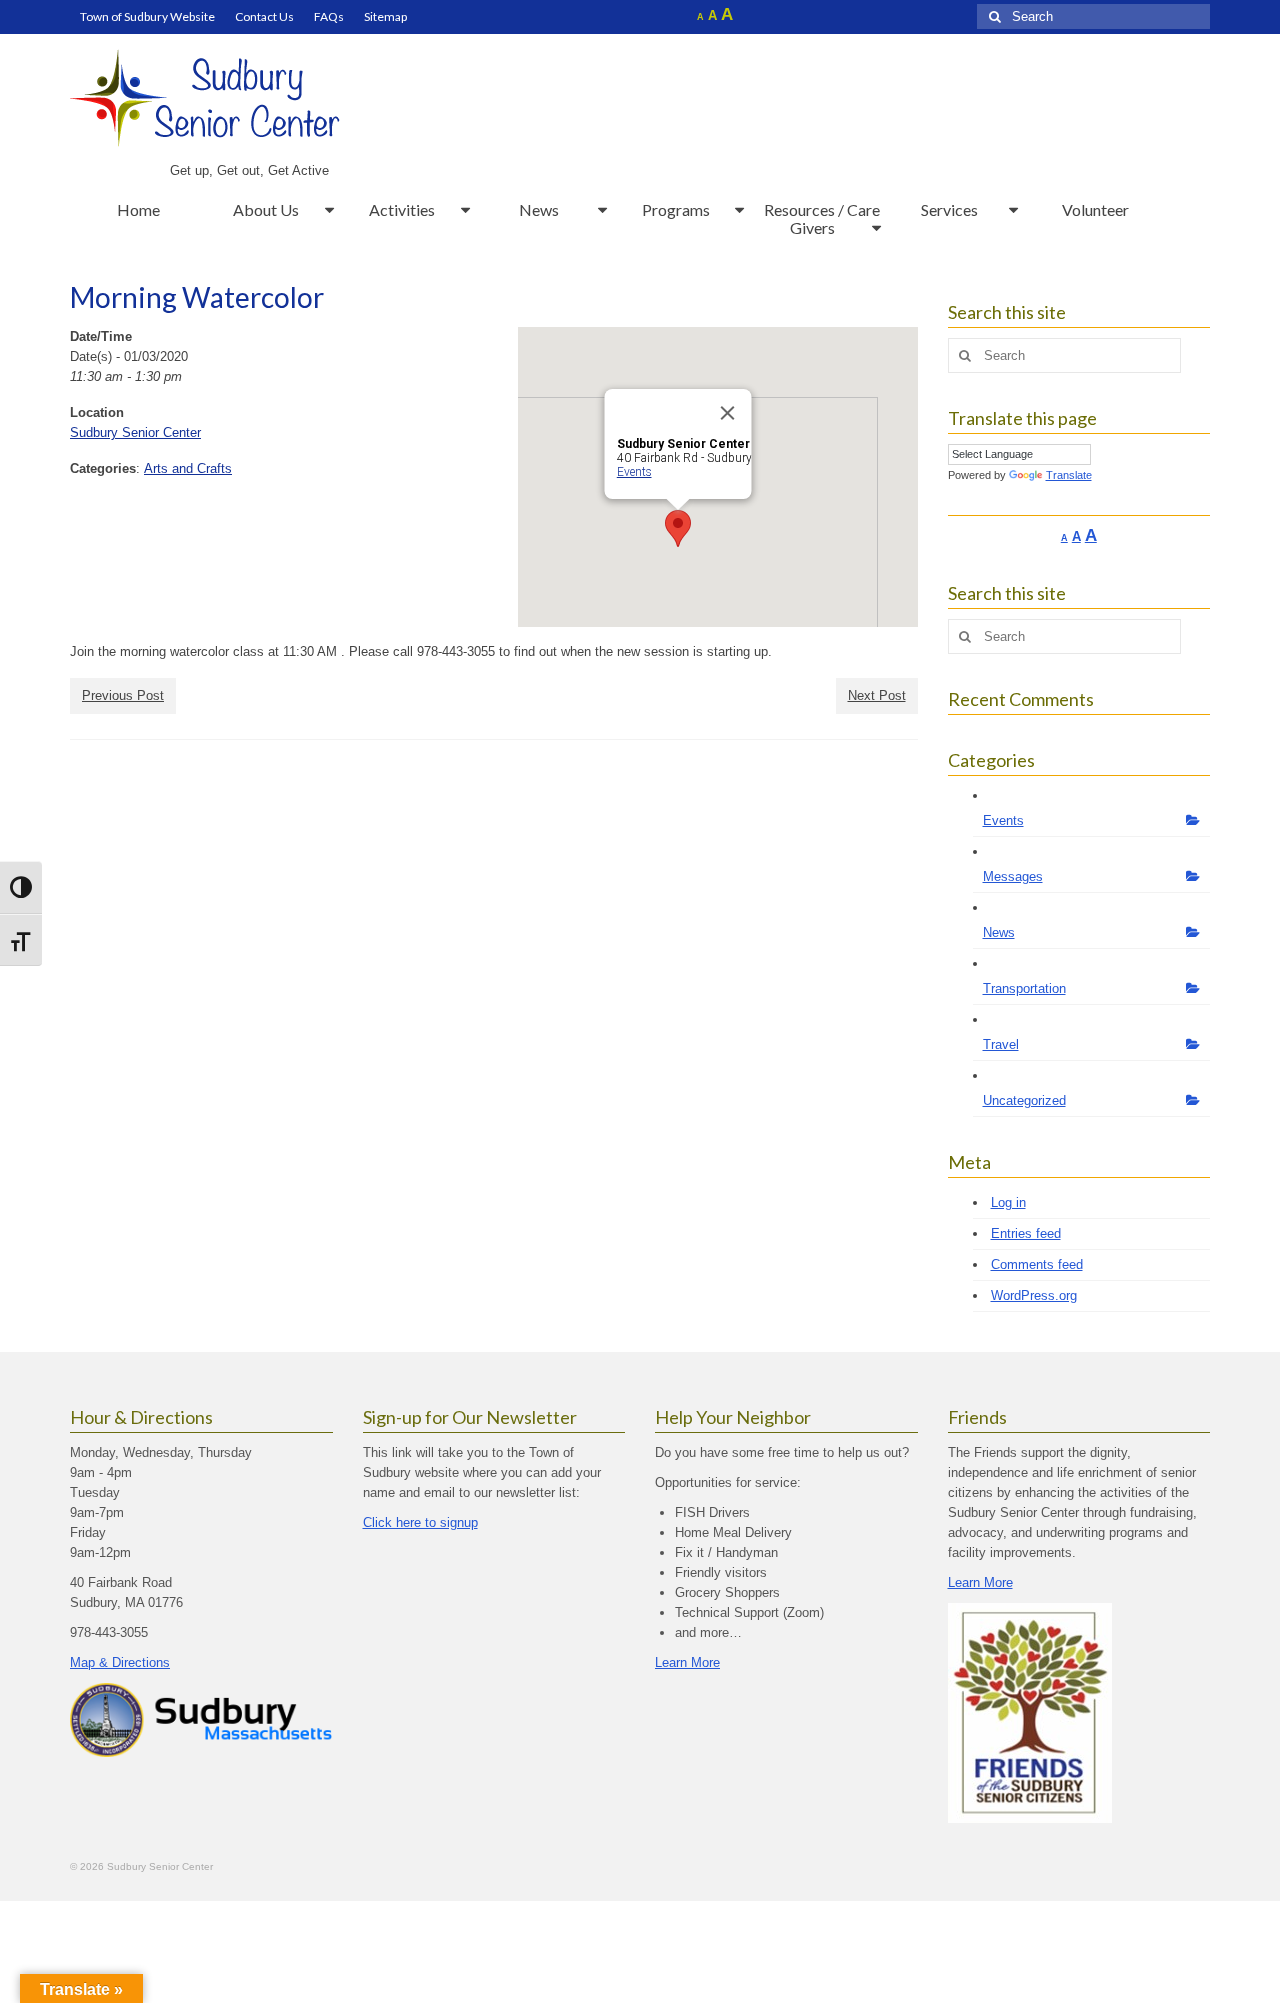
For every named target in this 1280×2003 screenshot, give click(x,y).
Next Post (877, 695)
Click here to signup (420, 1522)
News (999, 932)
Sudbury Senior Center (135, 432)
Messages (1013, 876)
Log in (1008, 1202)
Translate (1069, 475)
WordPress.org (1034, 1295)
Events (633, 472)
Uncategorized (1024, 1100)
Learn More (687, 1662)
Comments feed (1037, 1264)
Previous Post (123, 695)
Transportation (1024, 988)
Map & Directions (120, 1662)
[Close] (727, 413)
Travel (1001, 1044)
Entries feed (1026, 1233)
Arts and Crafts (188, 468)
